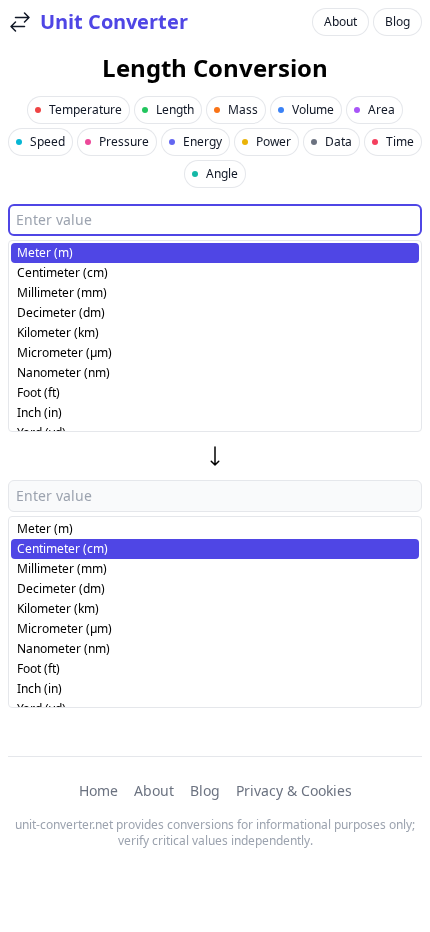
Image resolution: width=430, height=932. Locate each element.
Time (400, 141)
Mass (243, 109)
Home (98, 790)
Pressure (124, 141)
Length (175, 109)
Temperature (85, 109)
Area (381, 109)
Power (273, 141)
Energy (202, 141)
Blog (397, 21)
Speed (47, 141)
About (340, 21)
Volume (313, 109)
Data (338, 141)
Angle (222, 173)
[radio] (215, 253)
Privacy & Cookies (294, 790)
